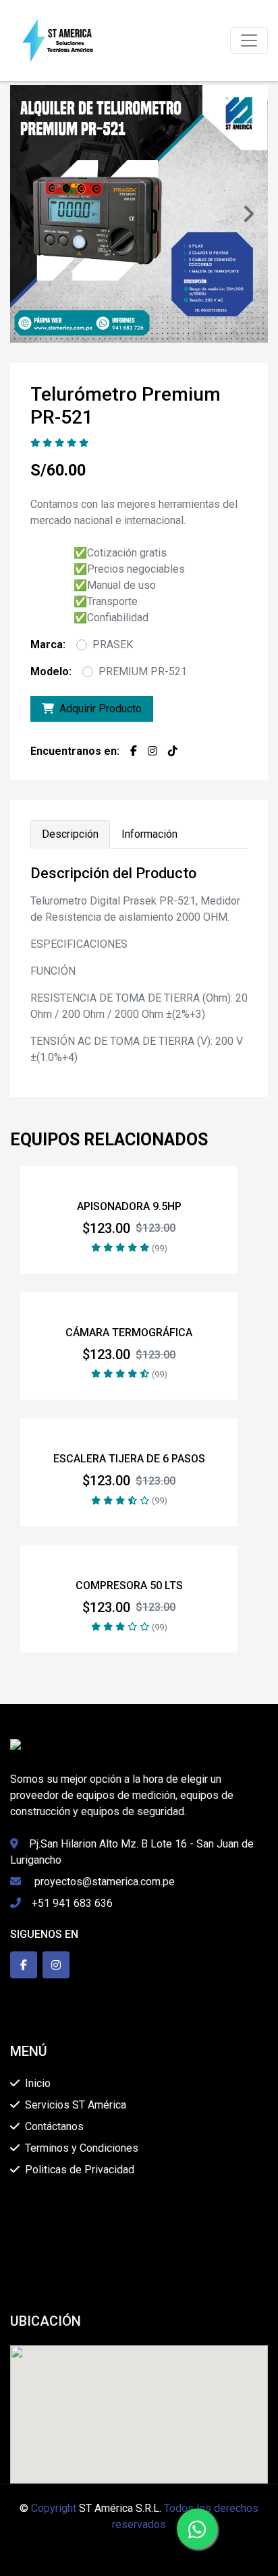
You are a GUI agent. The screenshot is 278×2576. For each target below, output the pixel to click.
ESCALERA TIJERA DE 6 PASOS (129, 1459)
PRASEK (113, 645)
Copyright (54, 2508)
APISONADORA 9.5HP (129, 1206)
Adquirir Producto (101, 709)
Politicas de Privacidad (80, 2170)
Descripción (70, 834)
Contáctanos (54, 2126)
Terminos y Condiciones (82, 2148)
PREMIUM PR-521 (143, 671)
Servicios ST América (76, 2105)
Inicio (38, 2083)
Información (149, 834)
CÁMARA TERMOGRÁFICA (129, 1333)
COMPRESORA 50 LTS (129, 1585)
